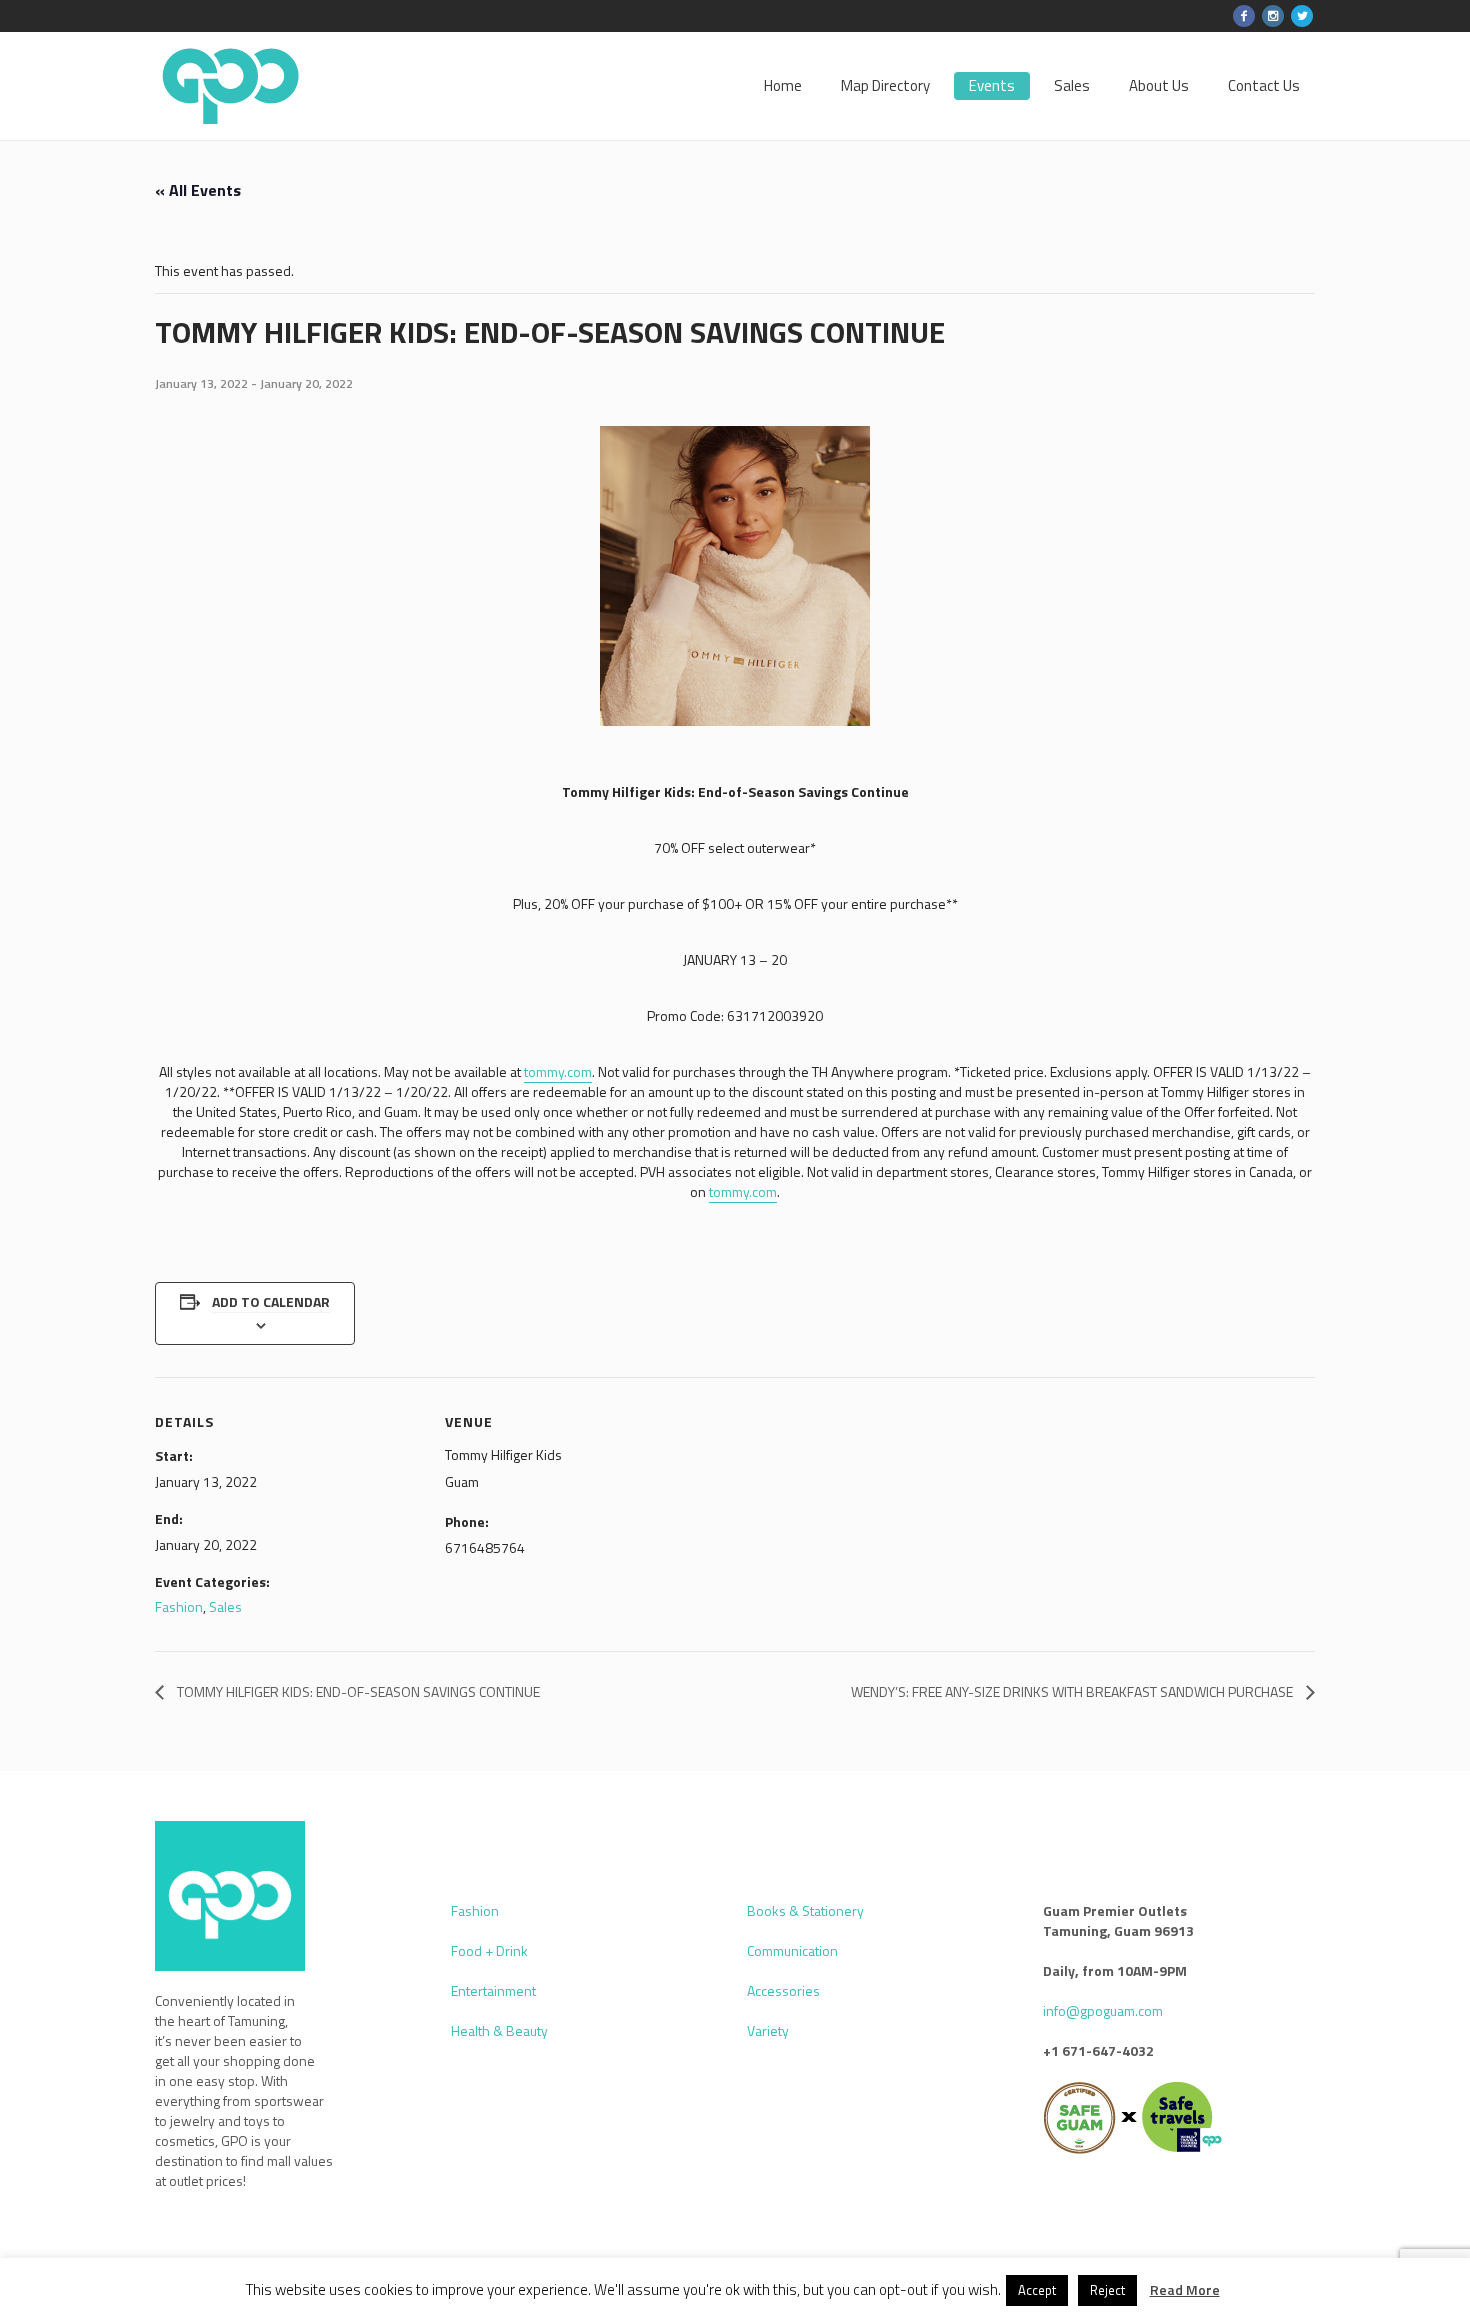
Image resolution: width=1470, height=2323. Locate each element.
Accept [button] (1037, 2290)
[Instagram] (1273, 16)
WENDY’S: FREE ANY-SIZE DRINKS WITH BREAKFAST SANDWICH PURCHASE (1073, 1691)
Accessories (783, 1990)
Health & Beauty (499, 2030)
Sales (225, 1606)
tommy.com (558, 1071)
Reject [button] (1107, 2290)
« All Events (198, 190)
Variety (768, 2030)
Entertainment (493, 1990)
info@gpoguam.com (1103, 2010)
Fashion (179, 1606)
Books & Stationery (805, 1910)
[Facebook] (1244, 16)
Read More (1185, 2290)
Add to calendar (271, 1301)
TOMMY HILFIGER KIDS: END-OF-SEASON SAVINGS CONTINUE (357, 1691)
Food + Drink (489, 1950)
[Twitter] (1302, 16)
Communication (792, 1950)
